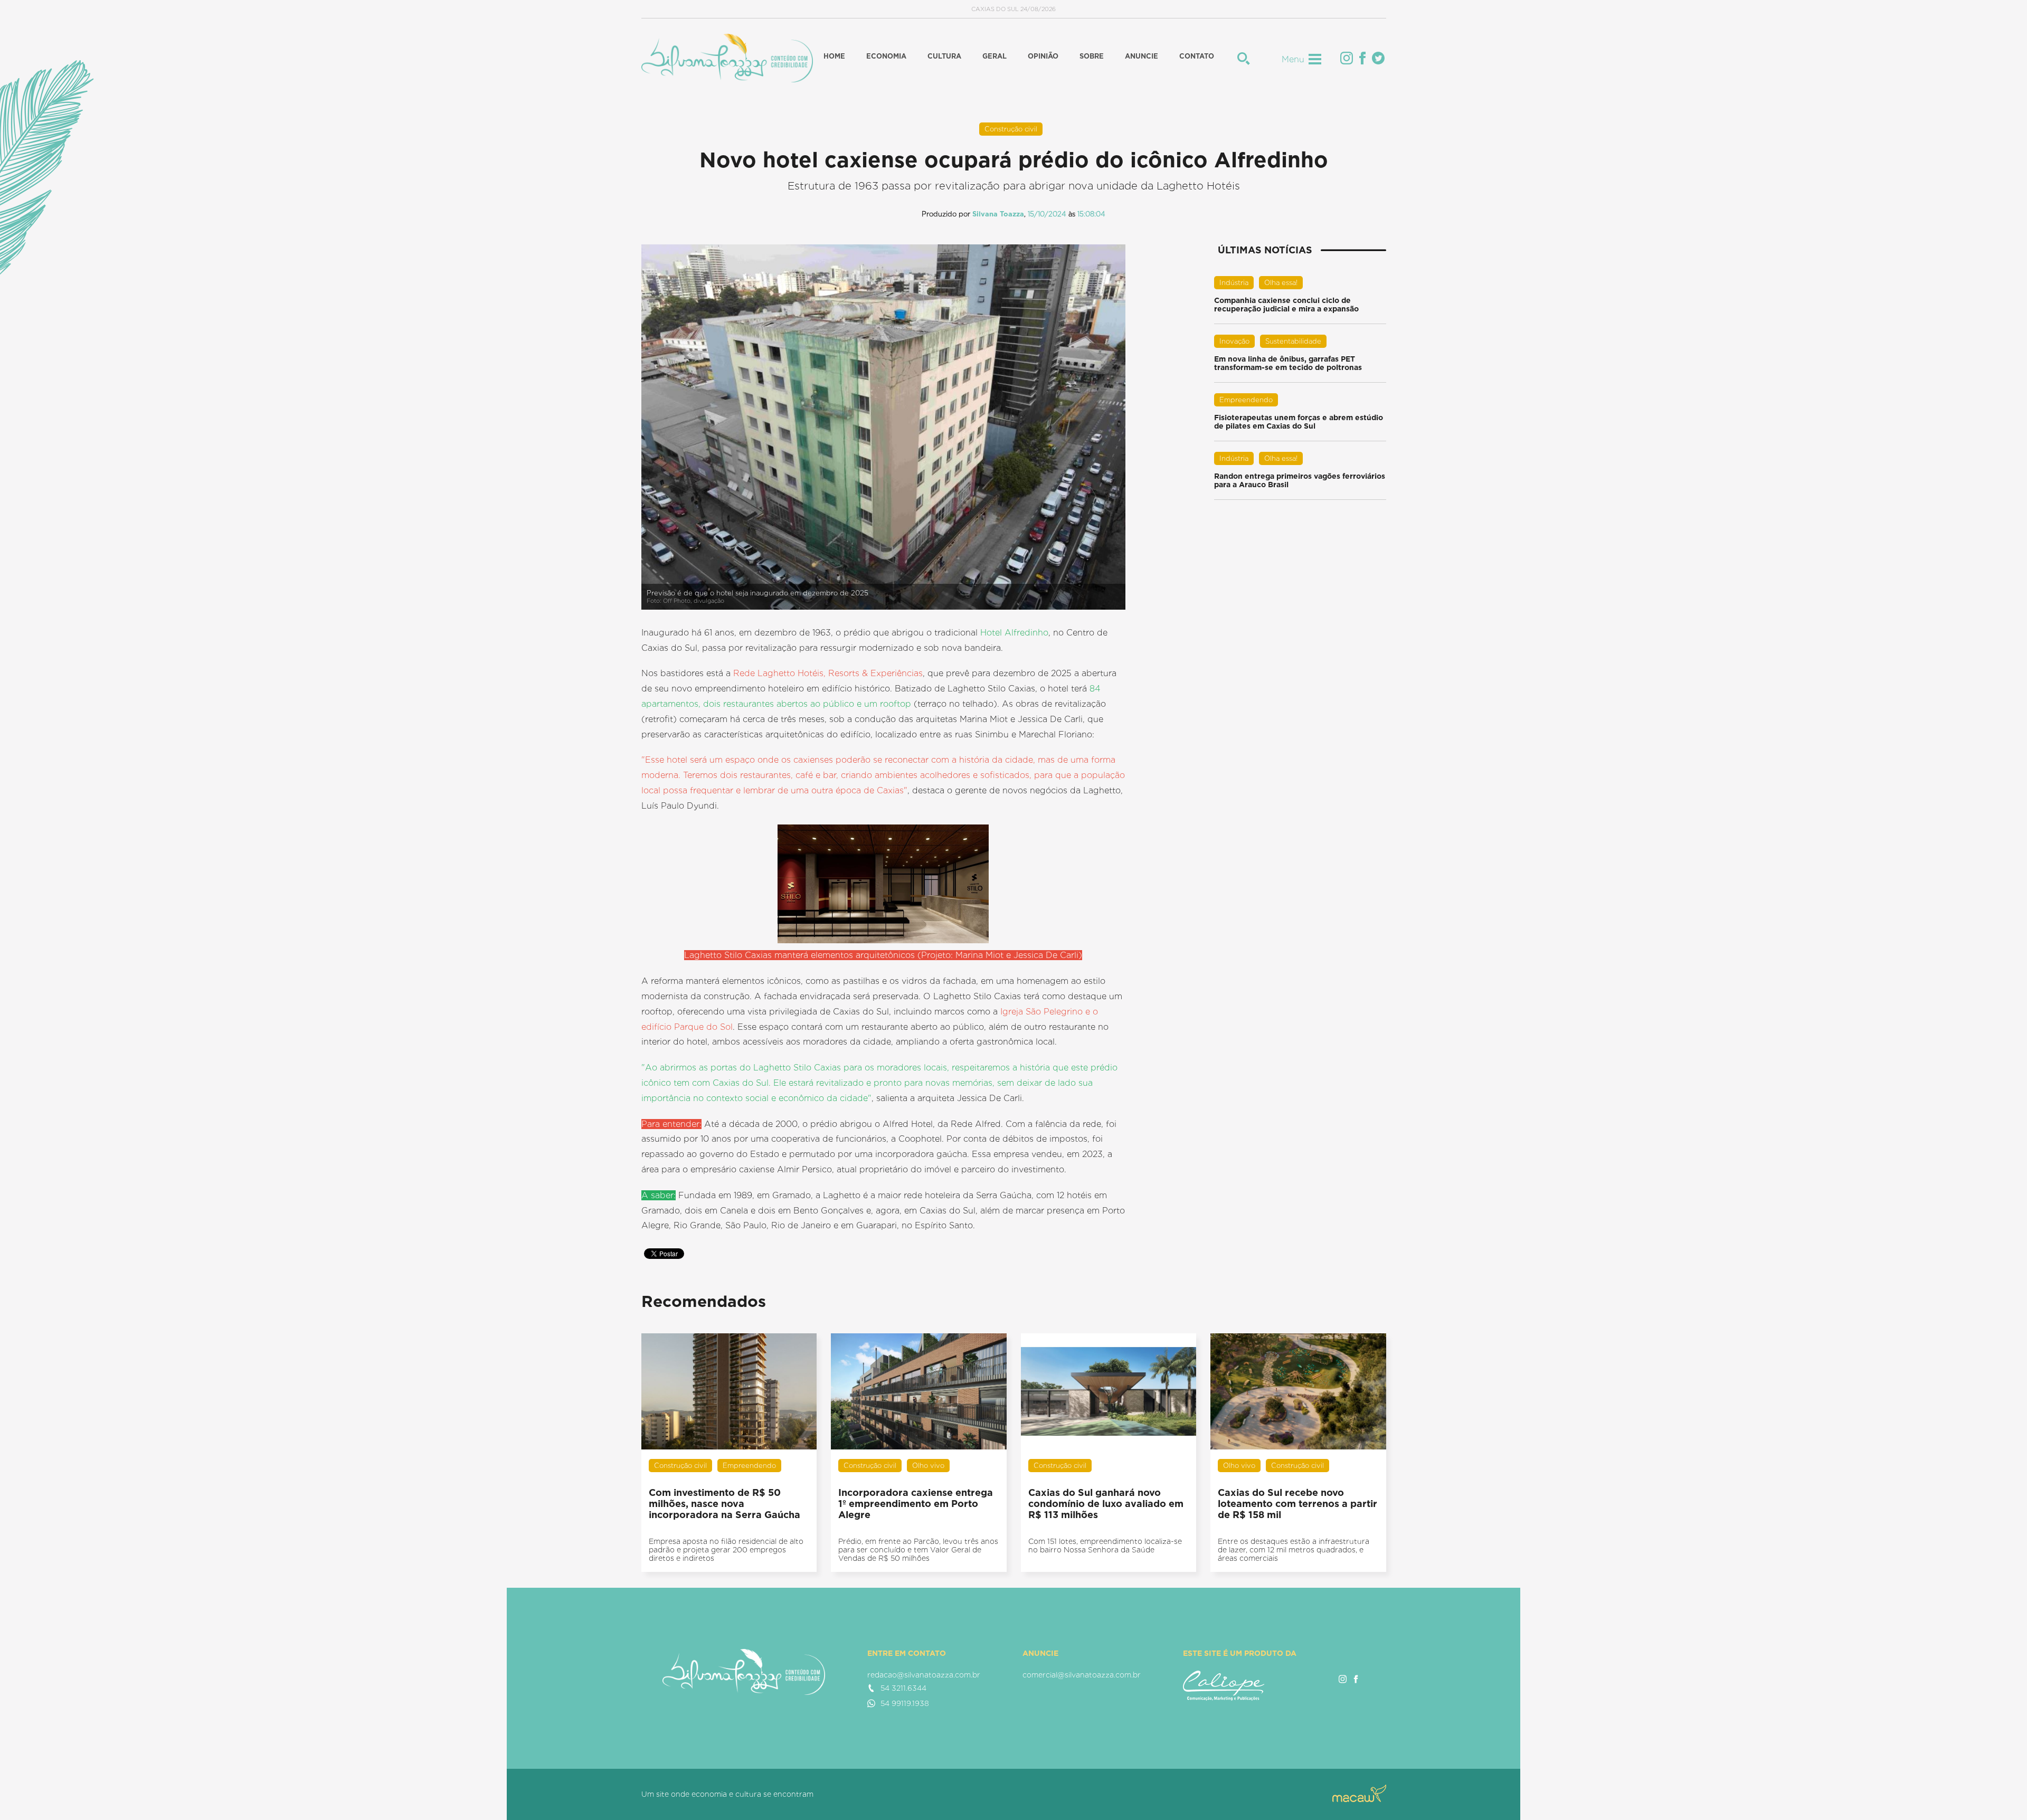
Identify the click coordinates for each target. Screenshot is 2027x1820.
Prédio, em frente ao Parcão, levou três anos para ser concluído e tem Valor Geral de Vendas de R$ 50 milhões (918, 1550)
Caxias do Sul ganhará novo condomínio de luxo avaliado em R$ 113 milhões (1106, 1504)
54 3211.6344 (903, 1688)
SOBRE (1092, 56)
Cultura (944, 56)
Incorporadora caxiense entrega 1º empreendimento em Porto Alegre (916, 1504)
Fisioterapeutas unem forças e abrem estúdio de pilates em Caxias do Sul (1299, 422)
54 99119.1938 (905, 1703)
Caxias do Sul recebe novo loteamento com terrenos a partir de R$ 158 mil (1297, 1504)
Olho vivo (928, 1466)
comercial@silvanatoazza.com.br (1082, 1675)
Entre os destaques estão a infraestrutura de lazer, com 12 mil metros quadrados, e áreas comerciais (1294, 1550)
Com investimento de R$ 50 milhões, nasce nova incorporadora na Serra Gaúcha (724, 1504)
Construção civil (1011, 129)
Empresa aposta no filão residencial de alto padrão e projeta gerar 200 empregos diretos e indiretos (726, 1550)
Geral (994, 56)
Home (834, 56)
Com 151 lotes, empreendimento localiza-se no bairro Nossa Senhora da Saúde (1105, 1546)
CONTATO (1197, 56)
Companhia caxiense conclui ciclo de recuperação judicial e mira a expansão (1286, 305)
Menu (1293, 59)
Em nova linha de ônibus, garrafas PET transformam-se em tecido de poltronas (1288, 363)
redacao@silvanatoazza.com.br (924, 1675)
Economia (886, 56)
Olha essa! (1281, 283)
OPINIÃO (1043, 56)
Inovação (1234, 341)
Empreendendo (1246, 400)
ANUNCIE (1142, 56)
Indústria (1234, 283)
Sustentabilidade (1293, 341)
